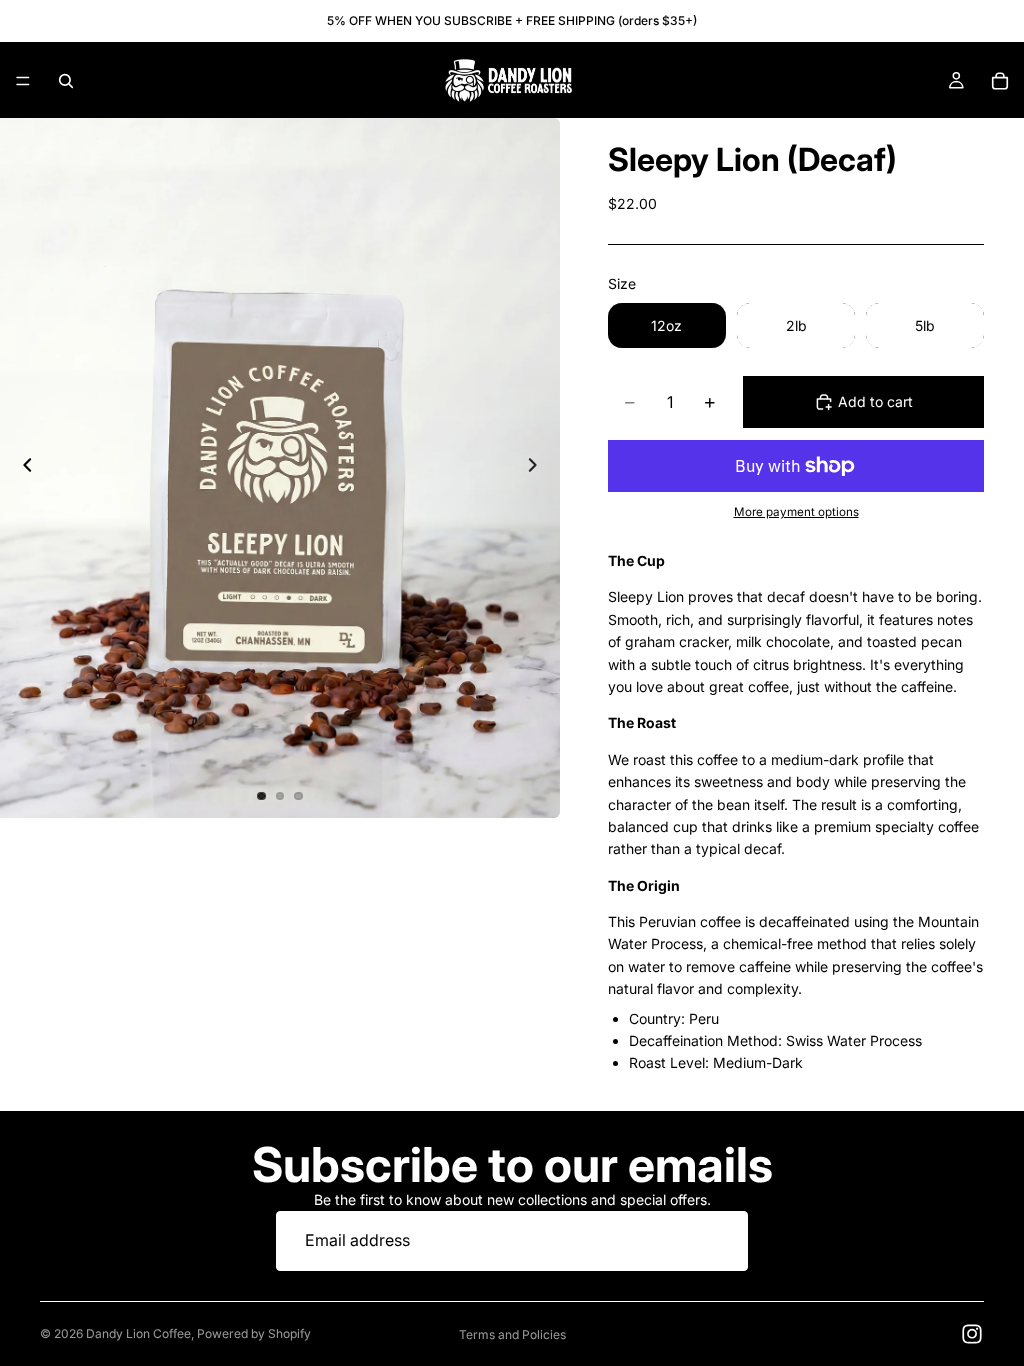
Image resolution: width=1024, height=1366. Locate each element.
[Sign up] (718, 1241)
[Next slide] (538, 468)
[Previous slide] (22, 468)
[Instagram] (972, 1334)
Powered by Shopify (254, 1333)
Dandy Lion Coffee (138, 1333)
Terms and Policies (512, 1334)
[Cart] (1000, 81)
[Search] (66, 81)
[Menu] (23, 81)
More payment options (796, 512)
